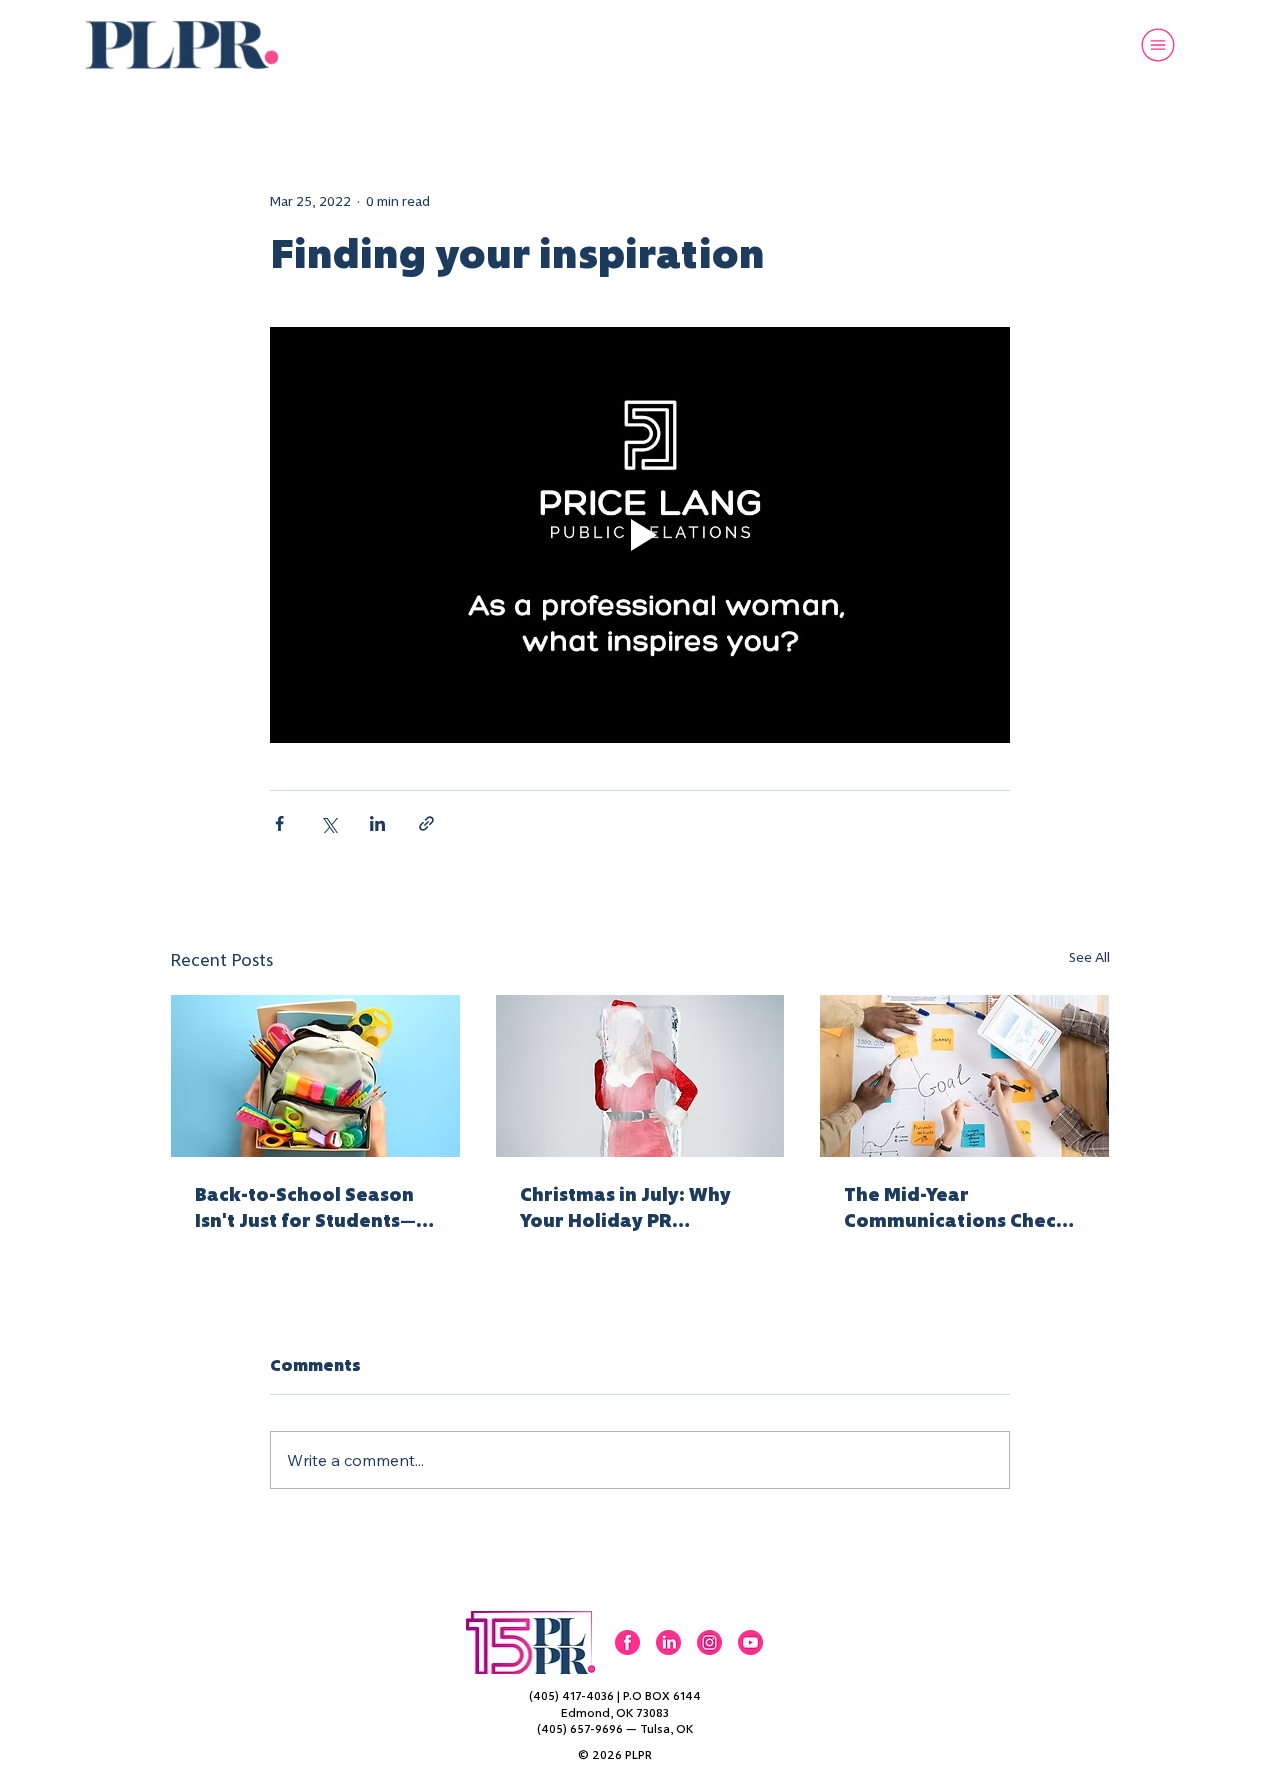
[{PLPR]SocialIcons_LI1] (668, 1642)
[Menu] (1159, 45)
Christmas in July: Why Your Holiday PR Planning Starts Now (625, 1208)
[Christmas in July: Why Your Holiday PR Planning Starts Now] (640, 1076)
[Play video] (640, 535)
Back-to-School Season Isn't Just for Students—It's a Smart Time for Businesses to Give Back (307, 1208)
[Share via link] (426, 823)
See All (1089, 957)
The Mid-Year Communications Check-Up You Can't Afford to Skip (959, 1208)
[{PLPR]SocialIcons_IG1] (709, 1642)
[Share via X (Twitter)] (328, 823)
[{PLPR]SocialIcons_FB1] (627, 1642)
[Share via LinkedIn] (377, 823)
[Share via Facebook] (279, 823)
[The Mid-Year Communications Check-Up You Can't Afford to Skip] (964, 1076)
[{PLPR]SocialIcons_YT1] (750, 1642)
